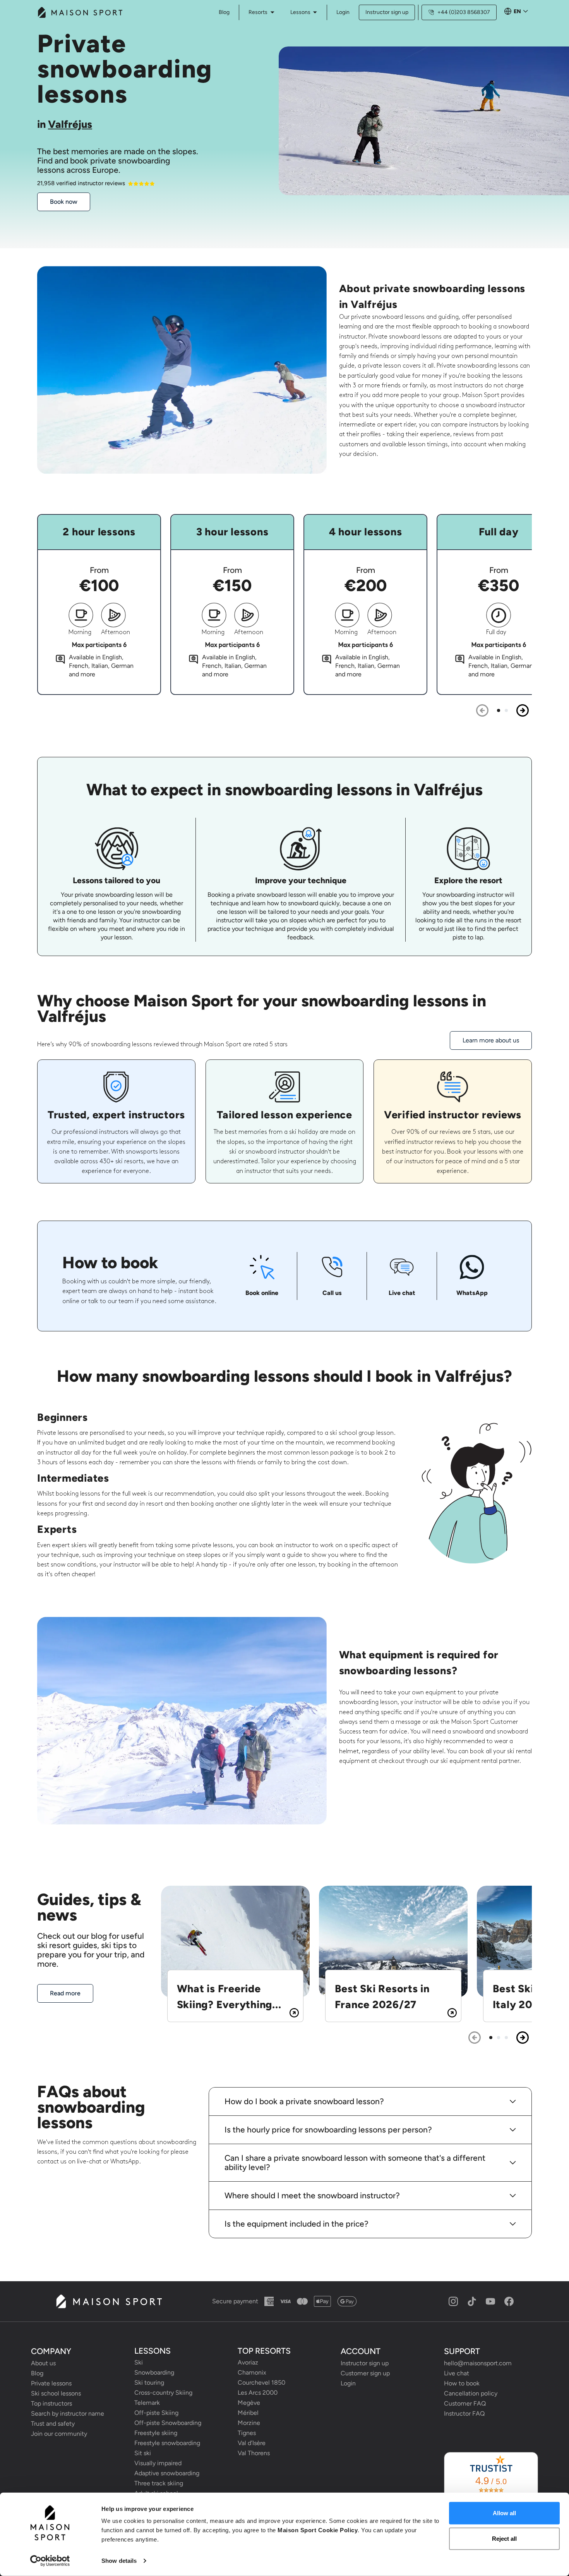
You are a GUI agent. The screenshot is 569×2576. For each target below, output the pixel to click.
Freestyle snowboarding (167, 2443)
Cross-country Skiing (163, 2393)
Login (343, 12)
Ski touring (149, 2383)
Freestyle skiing (156, 2433)
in (65, 124)
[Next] (523, 710)
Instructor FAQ (464, 2413)
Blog (37, 2373)
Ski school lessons (56, 2393)
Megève (249, 2403)
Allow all (504, 2513)
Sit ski (143, 2453)
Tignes (247, 2433)
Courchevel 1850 (261, 2383)
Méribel (248, 2413)
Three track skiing (159, 2483)
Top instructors (51, 2403)
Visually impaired (158, 2463)
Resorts (258, 12)
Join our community (59, 2434)
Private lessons (51, 2383)
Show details (119, 2561)
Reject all (504, 2538)
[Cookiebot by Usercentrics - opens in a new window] (50, 2561)
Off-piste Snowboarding (168, 2423)
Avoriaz (248, 2362)
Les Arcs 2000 (258, 2393)
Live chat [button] (457, 2373)
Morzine (249, 2423)
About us (43, 2363)
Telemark (147, 2403)
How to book (462, 2383)
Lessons (300, 12)
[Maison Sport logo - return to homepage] (109, 2301)
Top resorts (264, 2351)
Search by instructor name (68, 2413)
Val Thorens (254, 2453)
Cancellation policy (471, 2393)
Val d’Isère (252, 2443)
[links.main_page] (80, 12)
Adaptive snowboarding (167, 2473)
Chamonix (252, 2372)
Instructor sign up (387, 12)
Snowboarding (154, 2372)
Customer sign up (365, 2373)
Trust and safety (53, 2424)
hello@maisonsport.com (478, 2363)
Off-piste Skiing (156, 2413)
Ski (139, 2362)
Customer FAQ (465, 2403)
